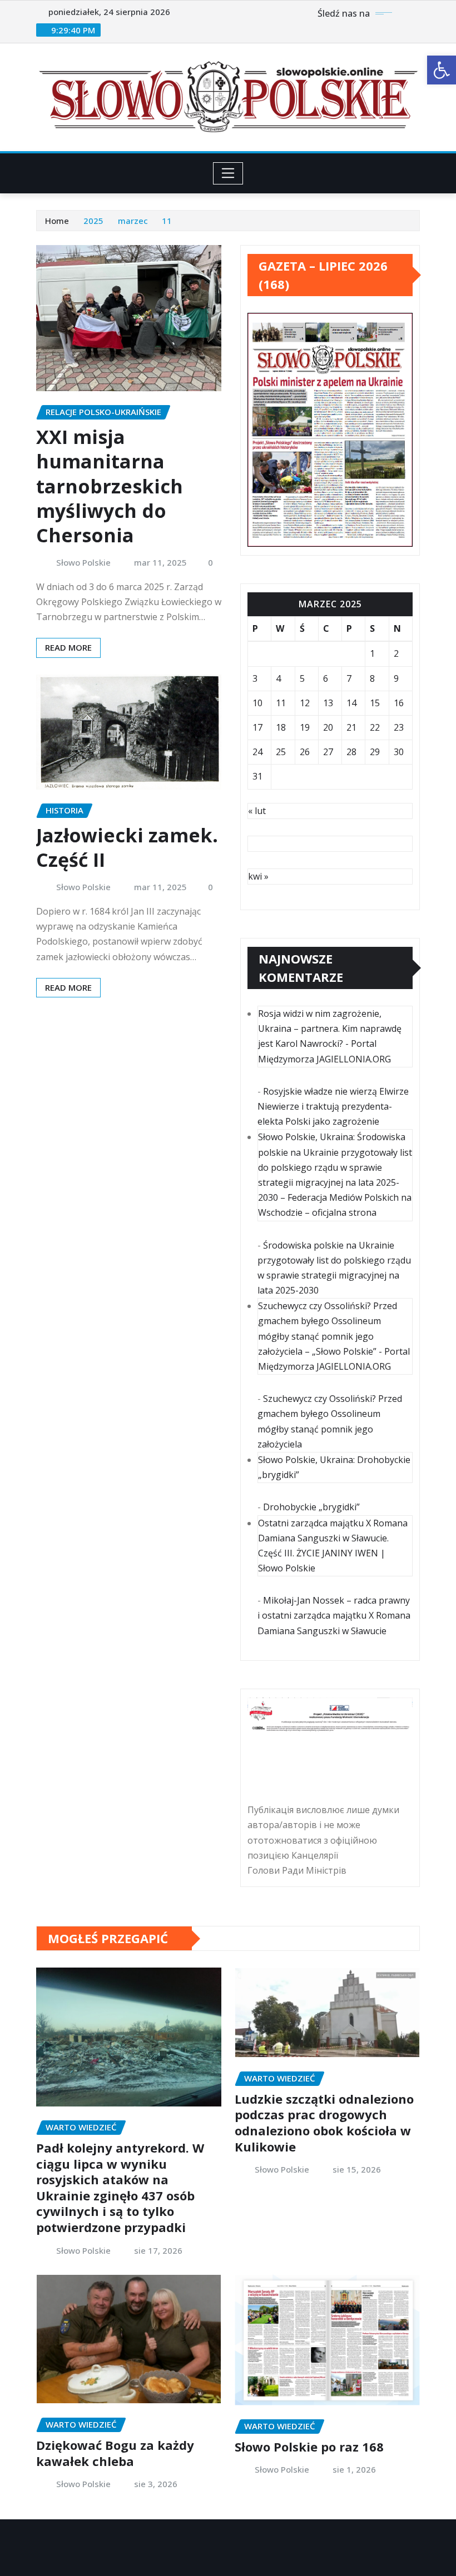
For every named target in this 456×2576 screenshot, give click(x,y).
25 (281, 752)
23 (399, 727)
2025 (93, 221)
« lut (257, 811)
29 (375, 752)
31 (257, 776)
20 (328, 727)
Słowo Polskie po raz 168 (309, 2447)
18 (281, 727)
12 (305, 703)
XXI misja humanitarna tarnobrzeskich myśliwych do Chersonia (110, 486)
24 (257, 752)
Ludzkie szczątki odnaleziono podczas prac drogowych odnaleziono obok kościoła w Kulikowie (324, 2123)
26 (305, 752)
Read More (68, 647)
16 (399, 703)
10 (257, 703)
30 (399, 752)
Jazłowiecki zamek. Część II (127, 847)
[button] (442, 70)
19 (305, 727)
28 (351, 752)
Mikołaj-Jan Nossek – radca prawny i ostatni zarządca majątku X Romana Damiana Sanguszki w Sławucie (334, 1615)
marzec (133, 221)
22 (375, 727)
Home (57, 221)
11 (167, 221)
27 (328, 752)
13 (328, 703)
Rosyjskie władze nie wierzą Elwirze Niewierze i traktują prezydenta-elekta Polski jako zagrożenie (333, 1106)
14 (351, 703)
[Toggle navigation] (228, 173)
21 (351, 727)
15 (375, 703)
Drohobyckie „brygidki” (311, 1507)
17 (257, 727)
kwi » (258, 876)
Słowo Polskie (83, 562)
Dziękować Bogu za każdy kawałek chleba (115, 2453)
